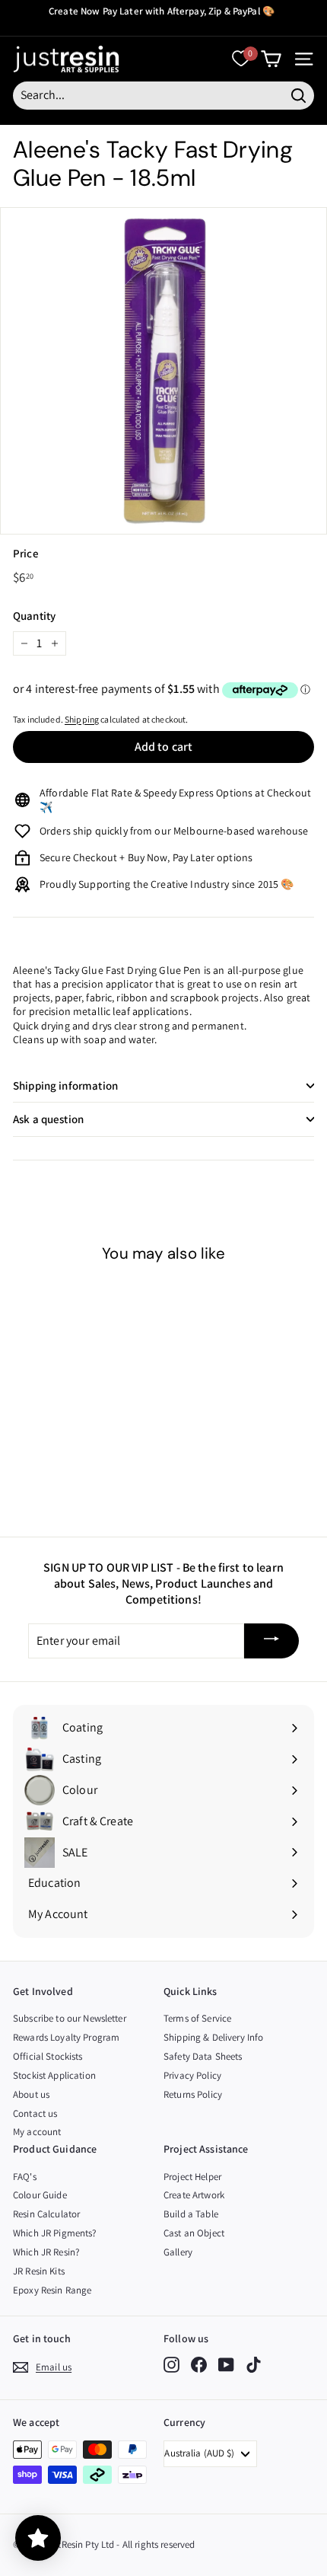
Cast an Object (194, 2233)
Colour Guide (40, 2195)
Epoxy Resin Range (52, 2290)
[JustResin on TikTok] (254, 2365)
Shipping (82, 719)
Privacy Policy (192, 2075)
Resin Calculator (46, 2214)
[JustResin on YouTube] (226, 2365)
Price (26, 553)
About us (31, 2094)
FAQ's (25, 2177)
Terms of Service (197, 2018)
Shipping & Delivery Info (213, 2037)
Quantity (34, 616)
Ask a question (48, 1119)
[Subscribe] (271, 1641)
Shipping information (65, 1085)
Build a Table (191, 2214)
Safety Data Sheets (203, 2056)
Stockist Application (54, 2075)
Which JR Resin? (46, 2252)
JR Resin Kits (39, 2271)
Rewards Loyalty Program (66, 2037)
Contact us (35, 2113)
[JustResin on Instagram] (171, 2365)
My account (37, 2132)
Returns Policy (193, 2094)
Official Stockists (48, 2056)
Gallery (178, 2252)
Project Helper (192, 2177)
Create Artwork (194, 2195)
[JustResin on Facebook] (199, 2365)
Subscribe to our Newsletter (70, 2018)
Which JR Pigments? (55, 2233)
